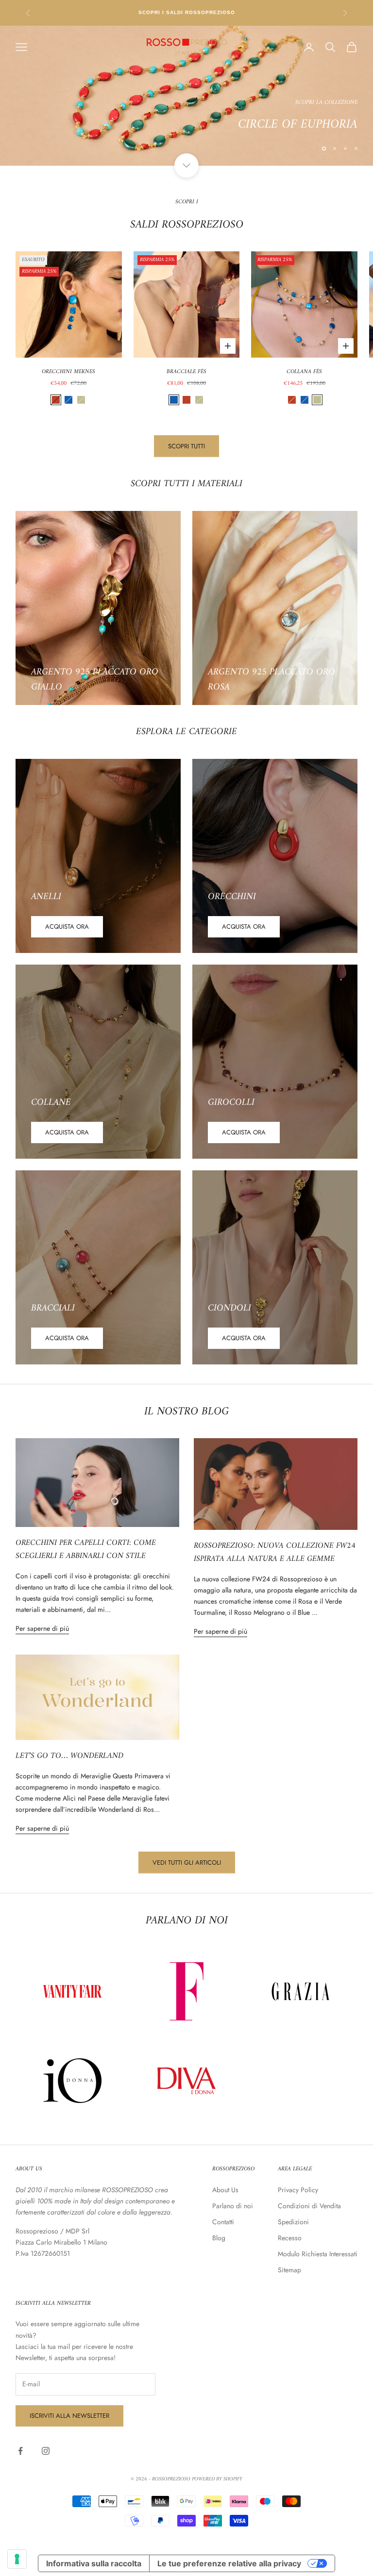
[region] (186, 96)
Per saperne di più (42, 1628)
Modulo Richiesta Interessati (318, 2254)
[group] (186, 96)
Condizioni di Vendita (309, 2206)
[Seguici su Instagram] (46, 2451)
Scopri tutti (186, 446)
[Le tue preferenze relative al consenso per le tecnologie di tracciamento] (17, 2559)
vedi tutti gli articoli (187, 1862)
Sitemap (289, 2270)
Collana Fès (304, 372)
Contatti (223, 2222)
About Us (225, 2190)
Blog (219, 2238)
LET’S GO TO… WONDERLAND (69, 1756)
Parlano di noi (233, 2206)
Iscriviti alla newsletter (69, 2416)
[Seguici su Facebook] (20, 2451)
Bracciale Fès (186, 372)
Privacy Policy (298, 2190)
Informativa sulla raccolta (94, 2563)
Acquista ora (67, 927)
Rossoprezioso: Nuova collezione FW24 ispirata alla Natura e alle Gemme (275, 1552)
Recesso (290, 2238)
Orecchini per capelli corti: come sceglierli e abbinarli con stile (86, 1550)
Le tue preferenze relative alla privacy (229, 2563)
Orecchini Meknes (68, 372)
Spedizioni (293, 2222)
